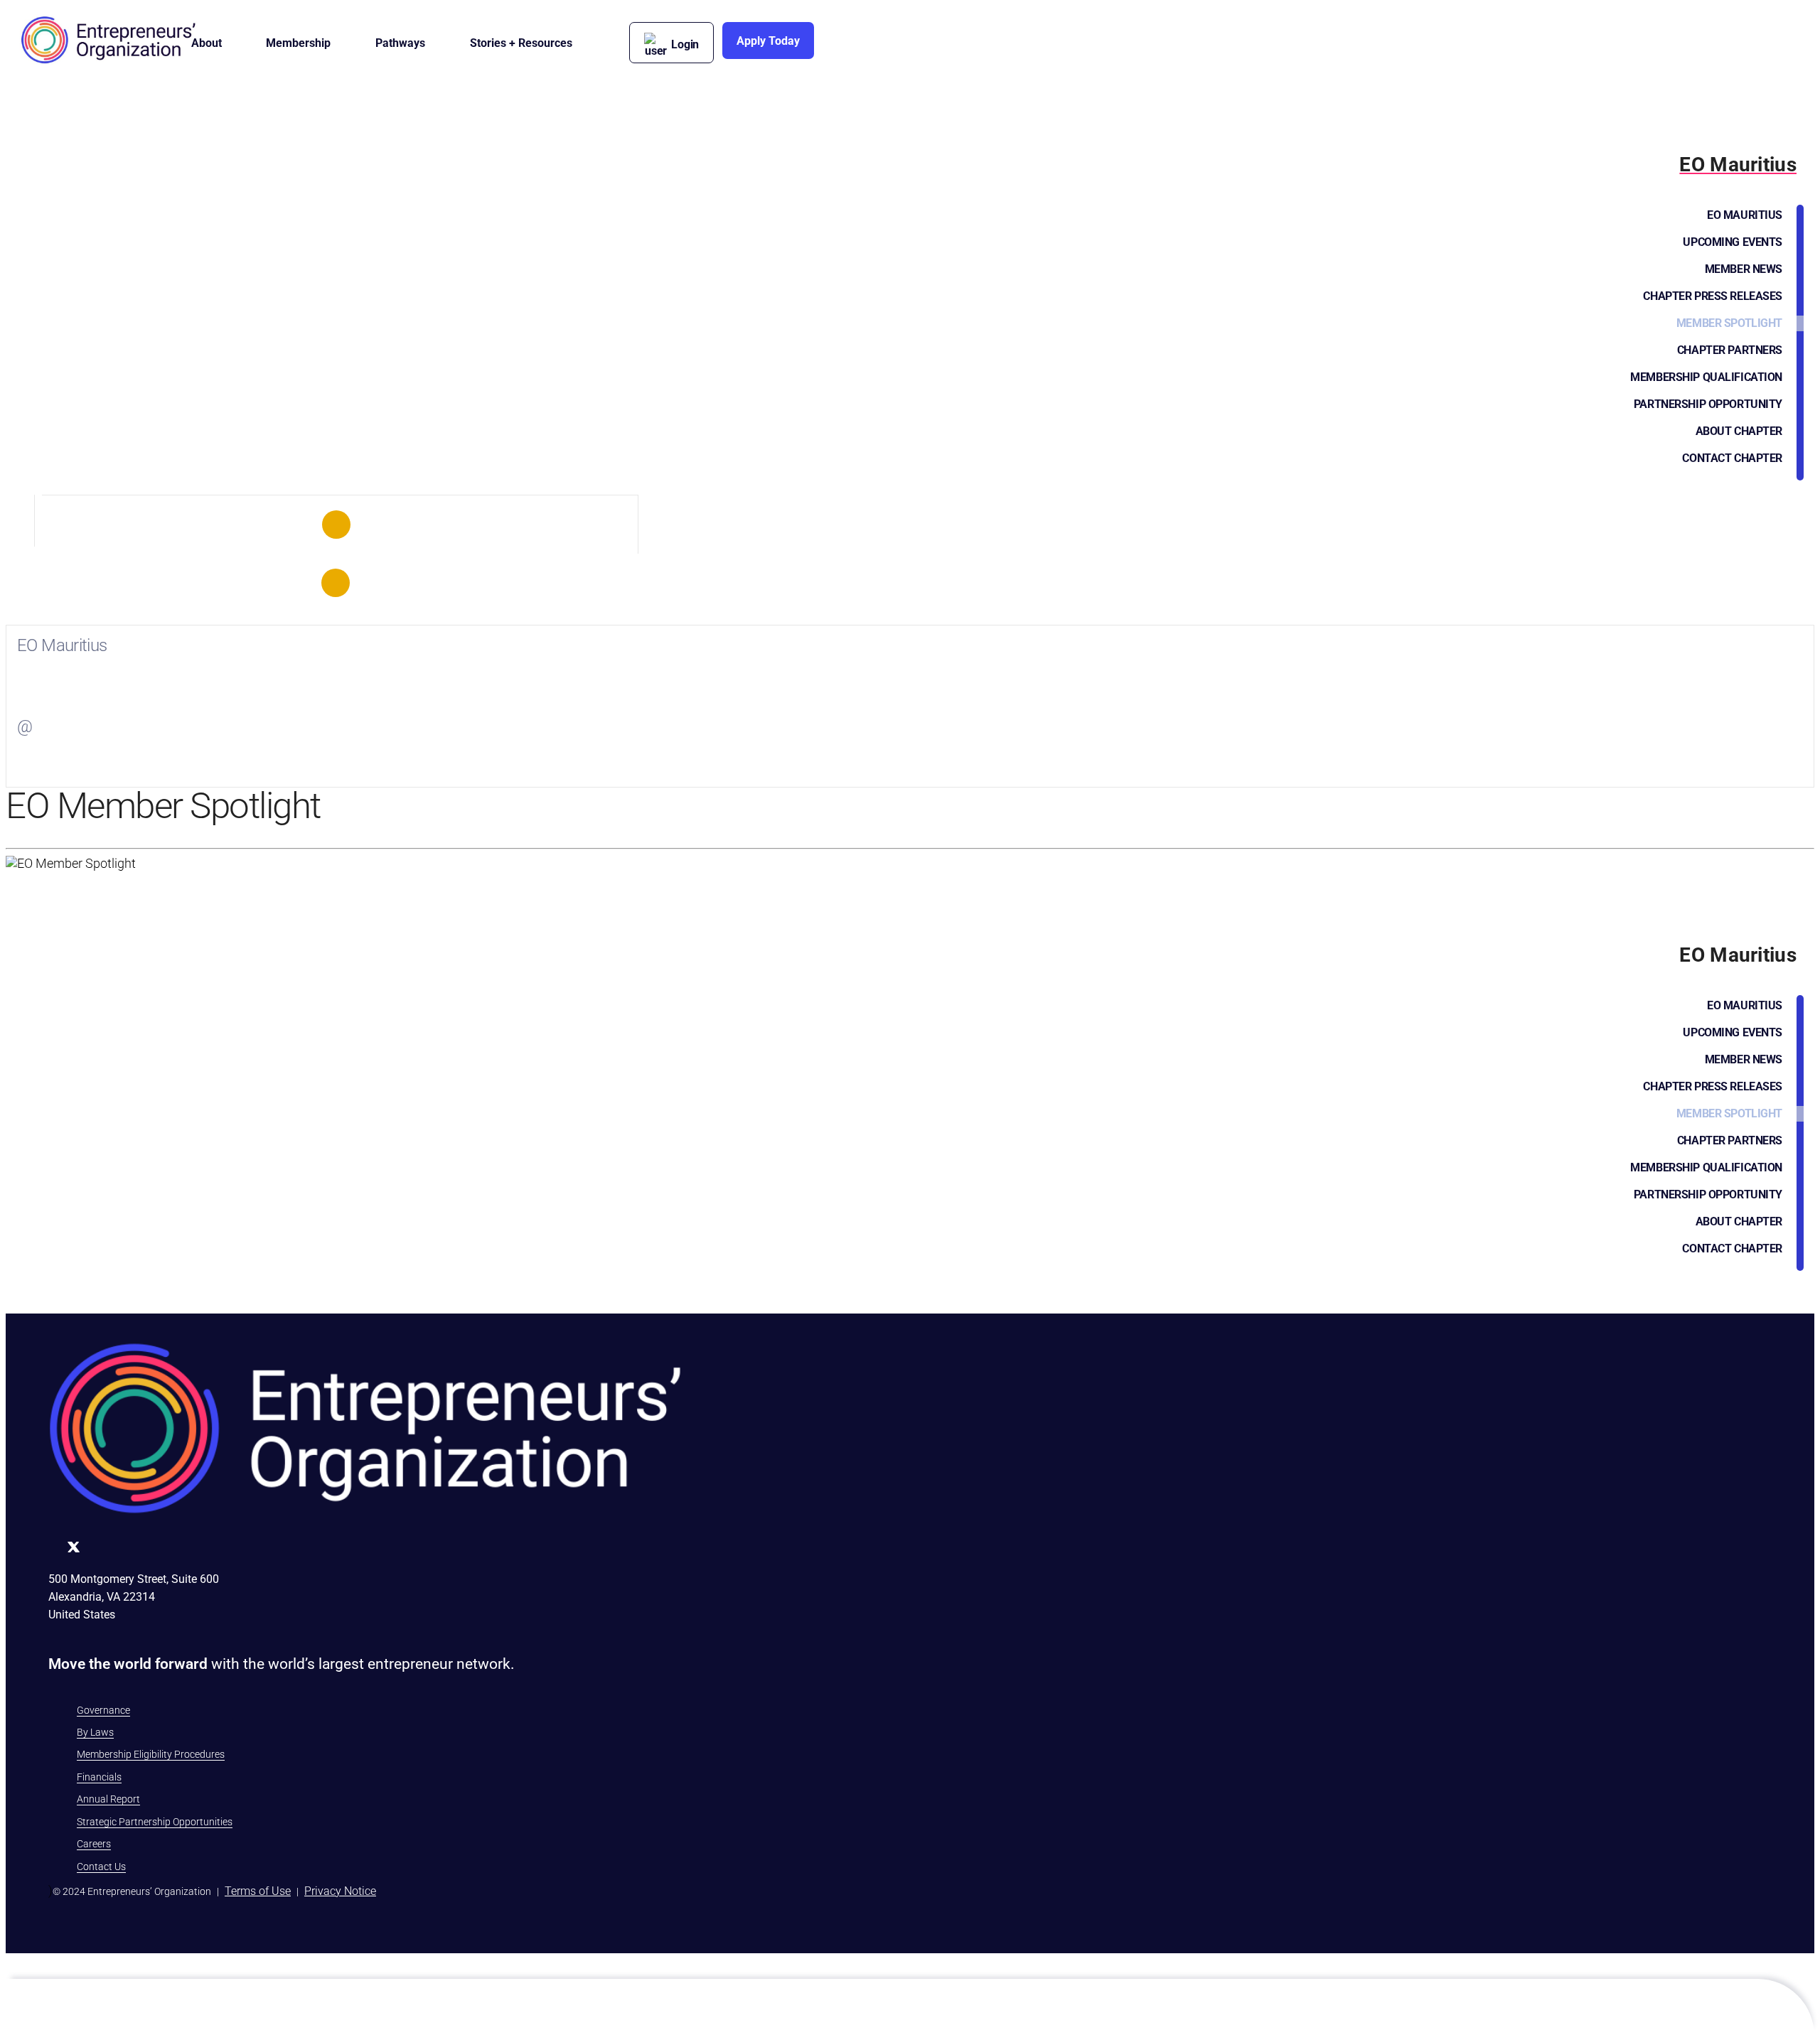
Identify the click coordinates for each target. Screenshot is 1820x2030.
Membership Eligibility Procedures (151, 1754)
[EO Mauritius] (336, 525)
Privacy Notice (340, 1891)
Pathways (400, 43)
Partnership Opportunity (1708, 404)
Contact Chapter (1732, 458)
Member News (1744, 269)
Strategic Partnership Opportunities (155, 1822)
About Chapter (1739, 431)
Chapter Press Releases (1713, 296)
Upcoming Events (1733, 242)
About (207, 43)
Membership (298, 43)
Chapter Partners (1730, 350)
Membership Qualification (1706, 377)
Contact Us (101, 1867)
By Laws (95, 1732)
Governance (103, 1710)
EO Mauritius (1745, 215)
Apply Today (768, 41)
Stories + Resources (521, 43)
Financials (99, 1777)
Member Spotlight (1729, 323)
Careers (94, 1844)
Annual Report (108, 1799)
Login (685, 44)
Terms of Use (258, 1891)
